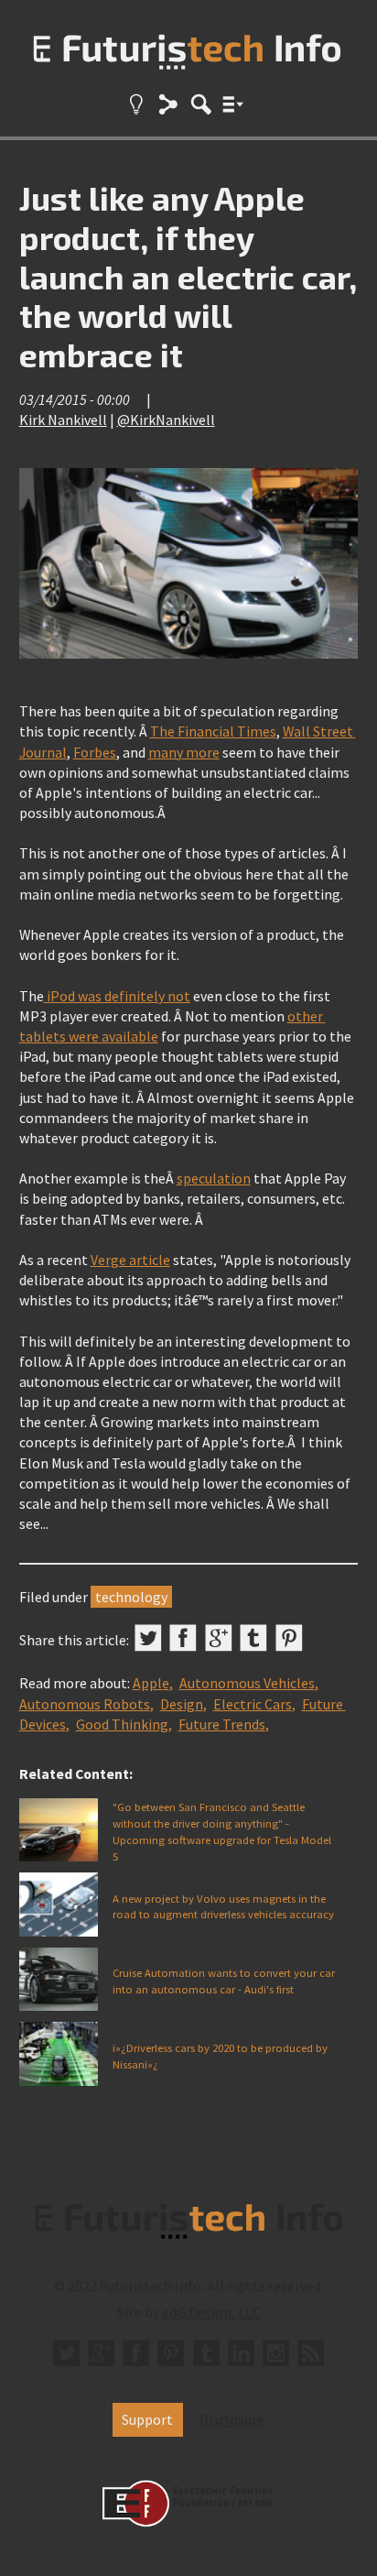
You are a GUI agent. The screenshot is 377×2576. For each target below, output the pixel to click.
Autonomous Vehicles (247, 1683)
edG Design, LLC (211, 2312)
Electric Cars (253, 1704)
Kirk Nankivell (63, 420)
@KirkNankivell (166, 420)
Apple (151, 1683)
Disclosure (232, 2419)
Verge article (130, 1260)
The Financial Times (213, 731)
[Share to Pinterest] (289, 1638)
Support (147, 2419)
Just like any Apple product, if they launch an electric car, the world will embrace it (188, 276)
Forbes (95, 752)
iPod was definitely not (117, 996)
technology (131, 1597)
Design (182, 1704)
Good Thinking (122, 1724)
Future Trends (222, 1724)
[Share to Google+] (219, 1638)
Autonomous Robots (85, 1704)
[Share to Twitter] (148, 1638)
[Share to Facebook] (183, 1638)
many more (184, 752)
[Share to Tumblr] (253, 1638)
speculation (214, 1178)
